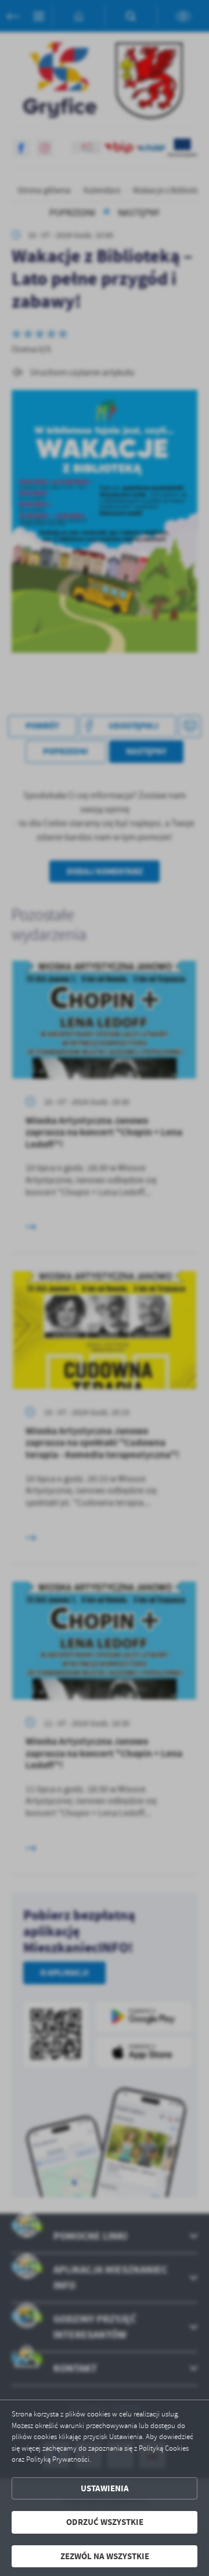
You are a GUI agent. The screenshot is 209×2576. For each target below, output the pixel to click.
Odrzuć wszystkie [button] (105, 2522)
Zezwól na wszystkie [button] (105, 2556)
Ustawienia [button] (105, 2488)
